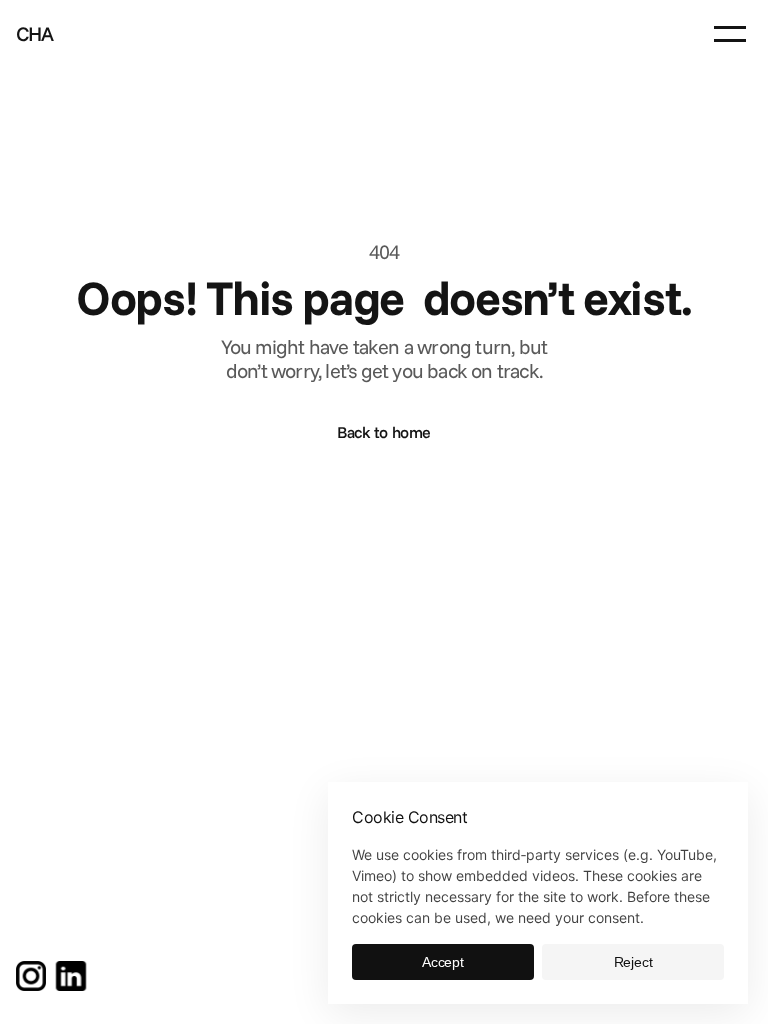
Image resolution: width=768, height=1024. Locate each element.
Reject (633, 962)
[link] (31, 976)
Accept (443, 962)
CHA (35, 33)
